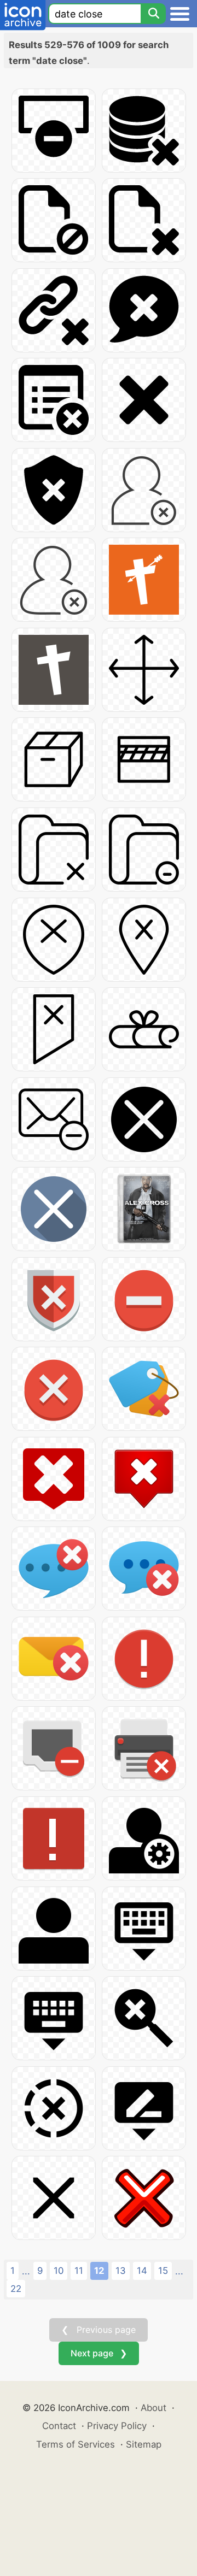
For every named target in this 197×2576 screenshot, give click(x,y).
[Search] (153, 14)
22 (16, 2289)
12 (99, 2271)
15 (163, 2271)
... (26, 2271)
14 (142, 2271)
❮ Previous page (99, 2330)
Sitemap (144, 2444)
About (153, 2408)
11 (79, 2271)
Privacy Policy (117, 2426)
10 (59, 2271)
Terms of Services (76, 2444)
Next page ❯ (99, 2353)
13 (121, 2271)
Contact (59, 2426)
